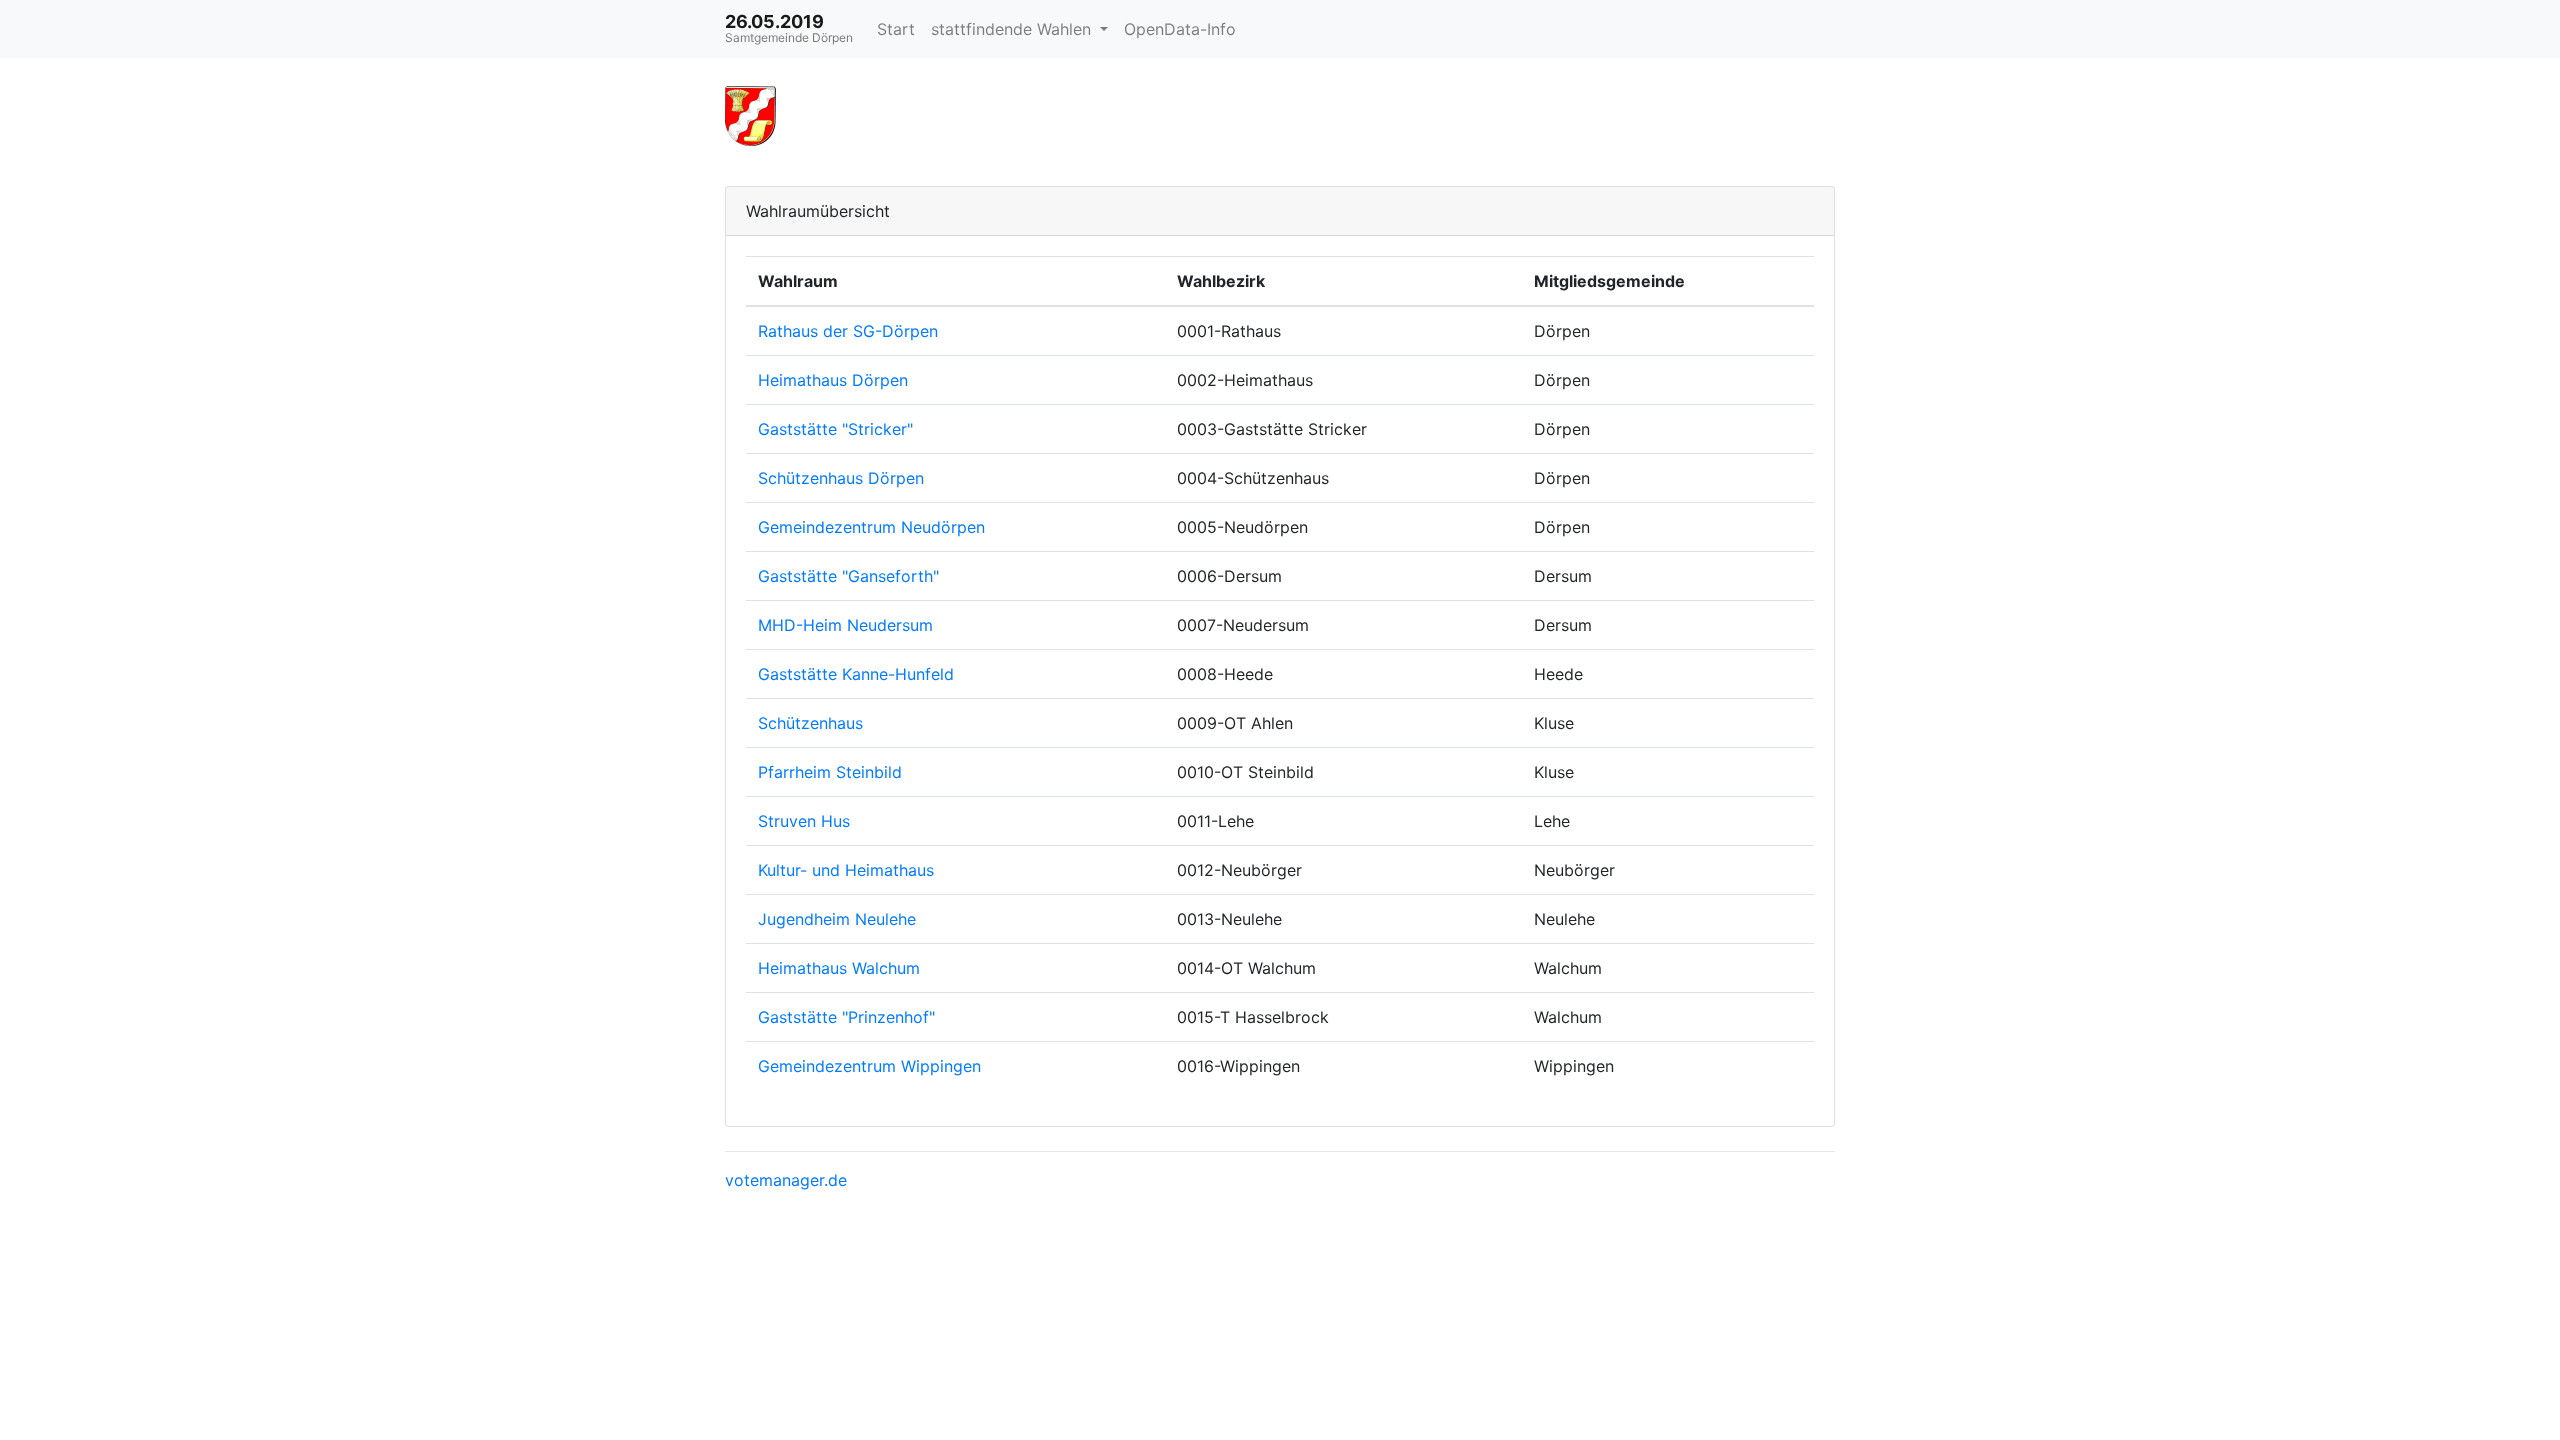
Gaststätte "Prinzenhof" (846, 1017)
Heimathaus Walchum (839, 968)
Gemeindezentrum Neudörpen (871, 527)
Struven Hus (804, 821)
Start (896, 29)
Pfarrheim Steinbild (830, 772)
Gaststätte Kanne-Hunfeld (856, 674)
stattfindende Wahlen (1013, 29)
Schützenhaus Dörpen (841, 478)
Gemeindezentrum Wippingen (869, 1066)
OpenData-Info (1180, 29)
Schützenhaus (810, 723)
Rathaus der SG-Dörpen (848, 331)
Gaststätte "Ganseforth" (848, 576)
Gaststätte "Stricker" (835, 429)
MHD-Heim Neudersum (845, 625)
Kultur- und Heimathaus (846, 870)
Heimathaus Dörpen (833, 380)
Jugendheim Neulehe (837, 919)
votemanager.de (786, 1180)
